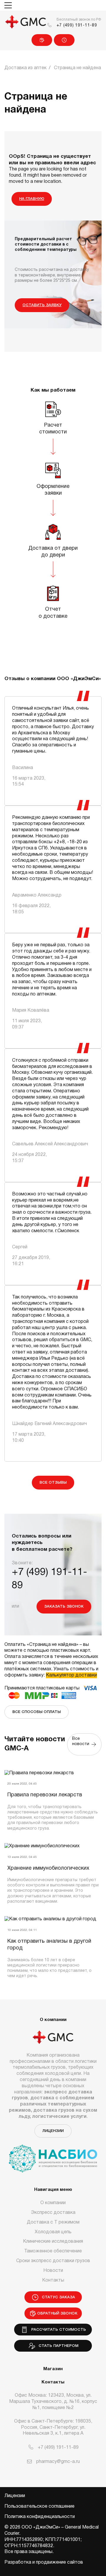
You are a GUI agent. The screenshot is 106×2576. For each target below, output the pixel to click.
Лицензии (53, 2131)
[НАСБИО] (53, 2155)
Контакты (53, 2280)
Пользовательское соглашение (39, 2507)
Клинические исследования (53, 2242)
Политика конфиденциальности (40, 2517)
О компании (53, 2203)
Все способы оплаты (37, 1712)
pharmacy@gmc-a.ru (58, 2462)
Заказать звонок (64, 1607)
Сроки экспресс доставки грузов (53, 2261)
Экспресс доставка (53, 2213)
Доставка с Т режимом (53, 2222)
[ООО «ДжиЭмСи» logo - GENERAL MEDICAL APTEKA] (26, 22)
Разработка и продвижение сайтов (44, 2562)
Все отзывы (53, 1483)
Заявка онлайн (42, 40)
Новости (53, 2271)
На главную (32, 199)
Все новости (81, 1744)
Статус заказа (64, 40)
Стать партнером (57, 2346)
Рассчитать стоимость (57, 2330)
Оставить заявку (42, 305)
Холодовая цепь (53, 2232)
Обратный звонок (57, 2314)
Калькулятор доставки (71, 1675)
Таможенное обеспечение (53, 2251)
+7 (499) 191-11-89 (77, 25)
